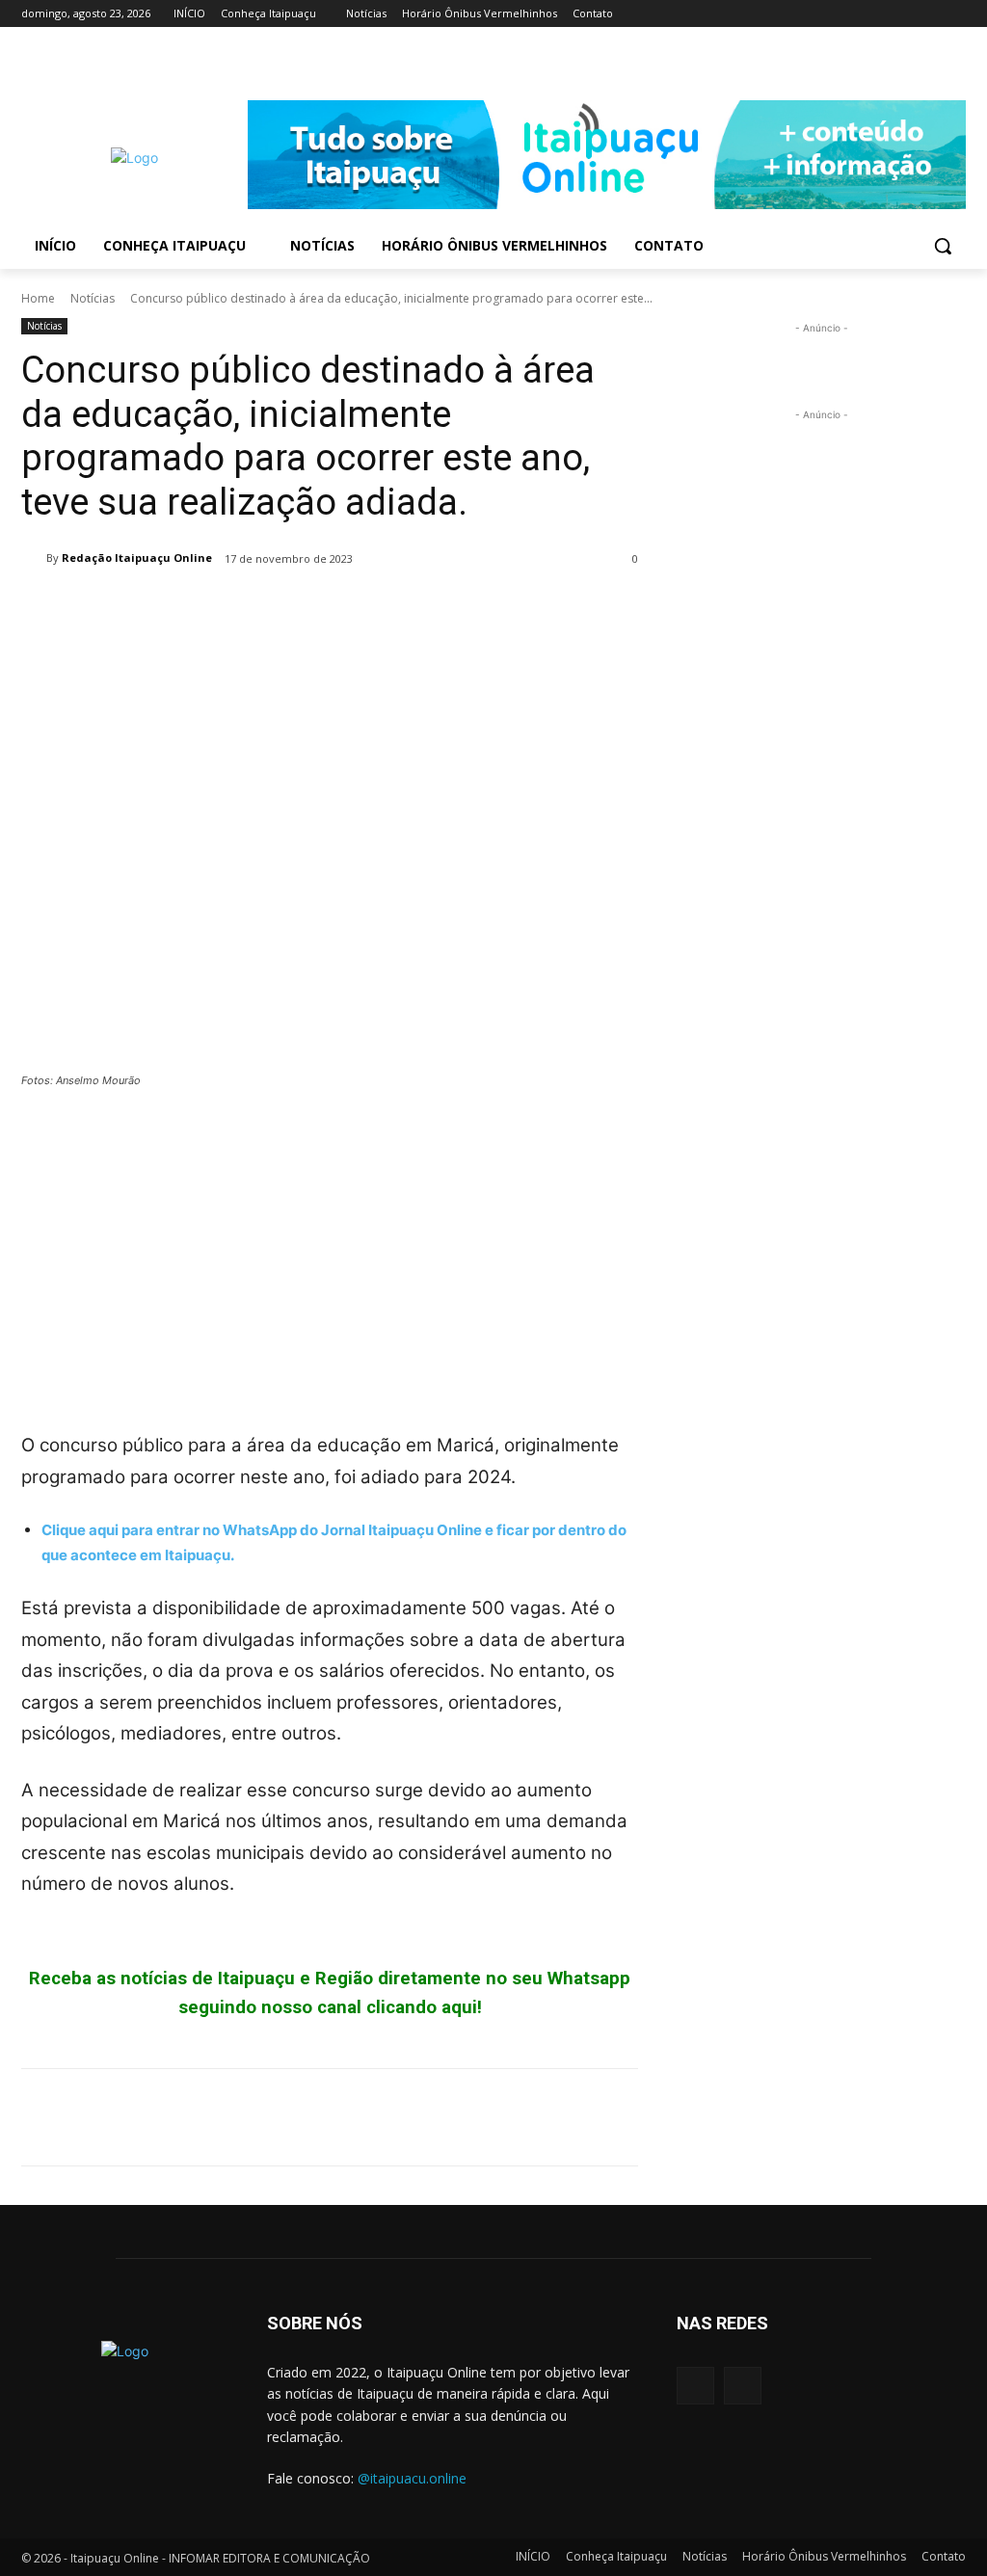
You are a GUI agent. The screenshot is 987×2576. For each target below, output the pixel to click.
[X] (85, 608)
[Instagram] (955, 14)
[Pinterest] (129, 608)
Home (38, 298)
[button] (943, 246)
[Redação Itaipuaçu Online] (34, 558)
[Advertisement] (330, 1249)
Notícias (93, 298)
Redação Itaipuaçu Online (137, 558)
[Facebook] (928, 14)
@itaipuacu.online (412, 2478)
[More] (219, 608)
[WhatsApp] (173, 608)
